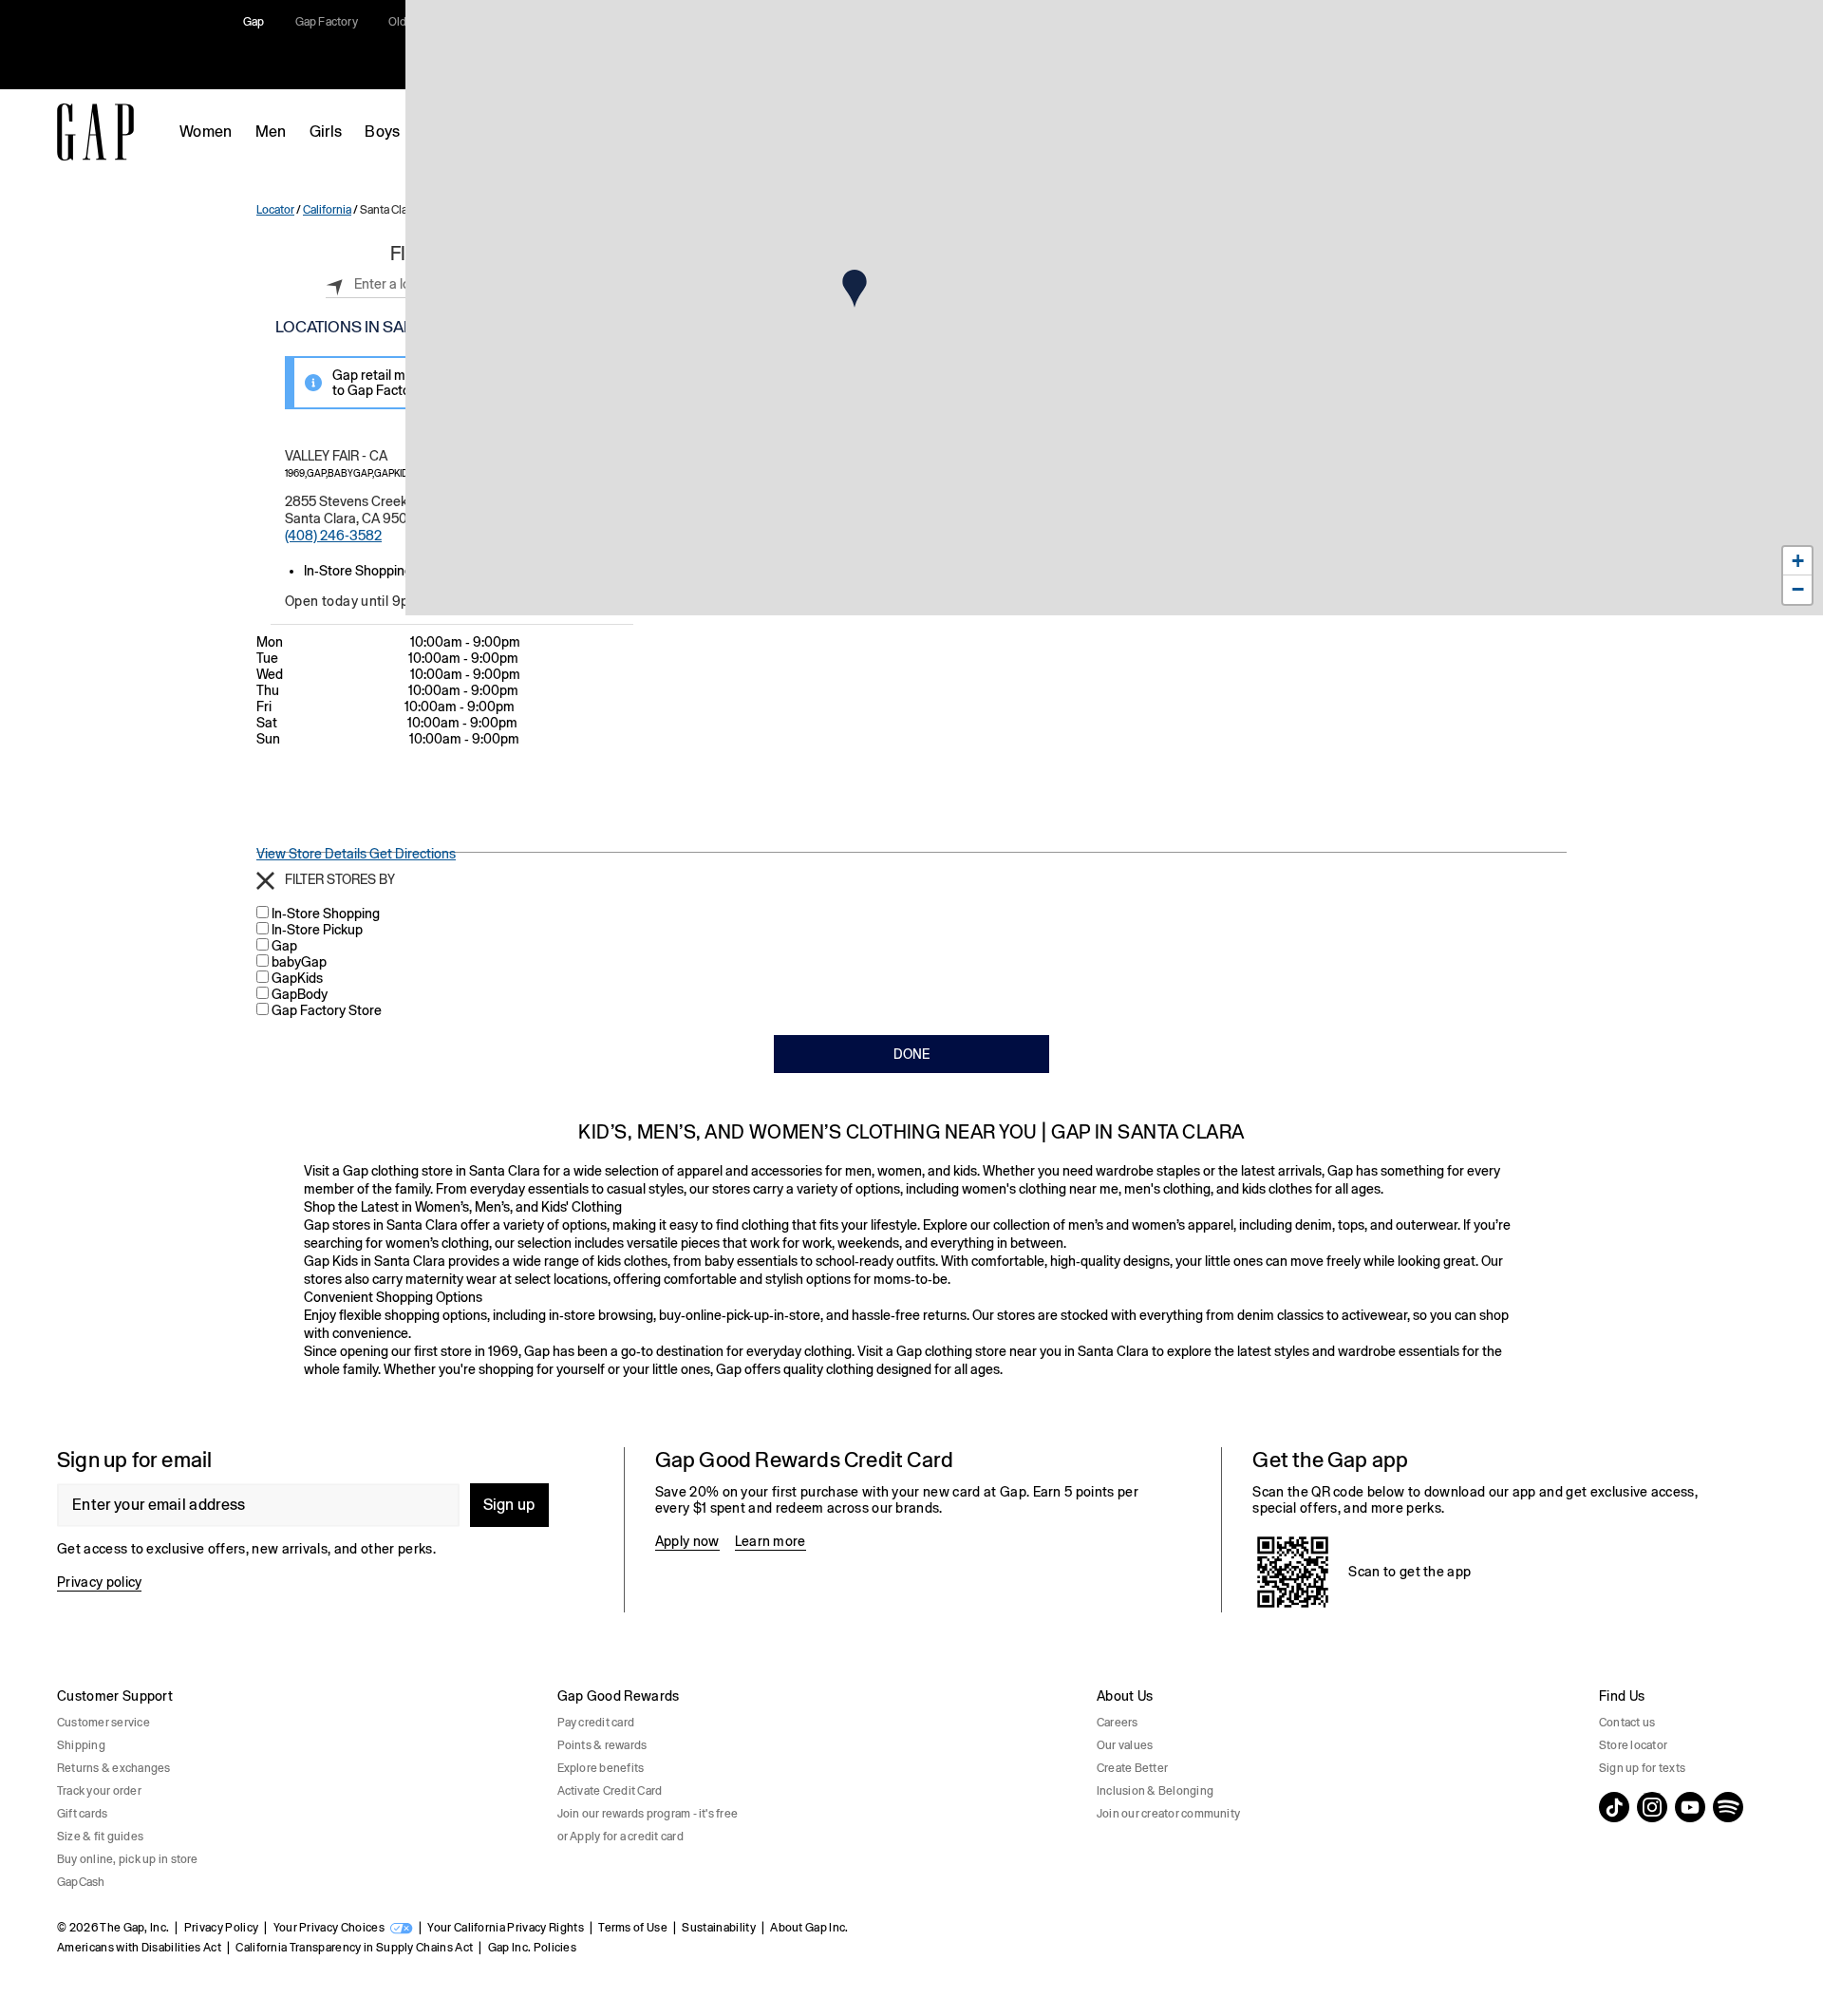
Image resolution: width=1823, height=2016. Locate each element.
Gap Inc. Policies (532, 1948)
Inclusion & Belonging (1155, 1791)
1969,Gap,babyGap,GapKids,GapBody (373, 473)
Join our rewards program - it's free (648, 1814)
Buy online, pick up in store (128, 1859)
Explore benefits (601, 1768)
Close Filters (265, 881)
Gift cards (82, 1814)
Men (271, 132)
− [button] (1798, 589)
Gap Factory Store (327, 1010)
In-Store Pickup (317, 930)
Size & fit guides (100, 1837)
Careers (1118, 1723)
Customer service (103, 1723)
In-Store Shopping (326, 914)
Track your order (99, 1791)
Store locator (1633, 1745)
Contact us (1627, 1723)
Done (911, 1054)
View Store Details (313, 854)
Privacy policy (99, 1582)
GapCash (81, 1882)
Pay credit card (596, 1723)
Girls (326, 132)
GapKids (297, 978)
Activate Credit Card (610, 1791)
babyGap (299, 962)
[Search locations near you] (335, 284)
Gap (284, 946)
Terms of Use (633, 1928)
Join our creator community (1168, 1814)
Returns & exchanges (114, 1768)
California (327, 210)
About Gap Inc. (809, 1928)
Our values (1125, 1745)
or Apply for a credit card (620, 1837)
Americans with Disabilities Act (139, 1948)
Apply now (687, 1541)
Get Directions (413, 854)
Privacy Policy (221, 1928)
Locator (275, 210)
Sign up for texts (1642, 1768)
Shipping (81, 1745)
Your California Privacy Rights (506, 1928)
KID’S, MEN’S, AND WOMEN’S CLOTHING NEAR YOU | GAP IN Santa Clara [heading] (911, 1131)
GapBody (300, 994)
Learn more (771, 1541)
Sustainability (718, 1928)
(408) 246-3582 (333, 536)
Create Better (1132, 1768)
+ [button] (1798, 561)
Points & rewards (602, 1745)
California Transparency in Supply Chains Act (354, 1948)
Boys (382, 132)
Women (206, 132)
